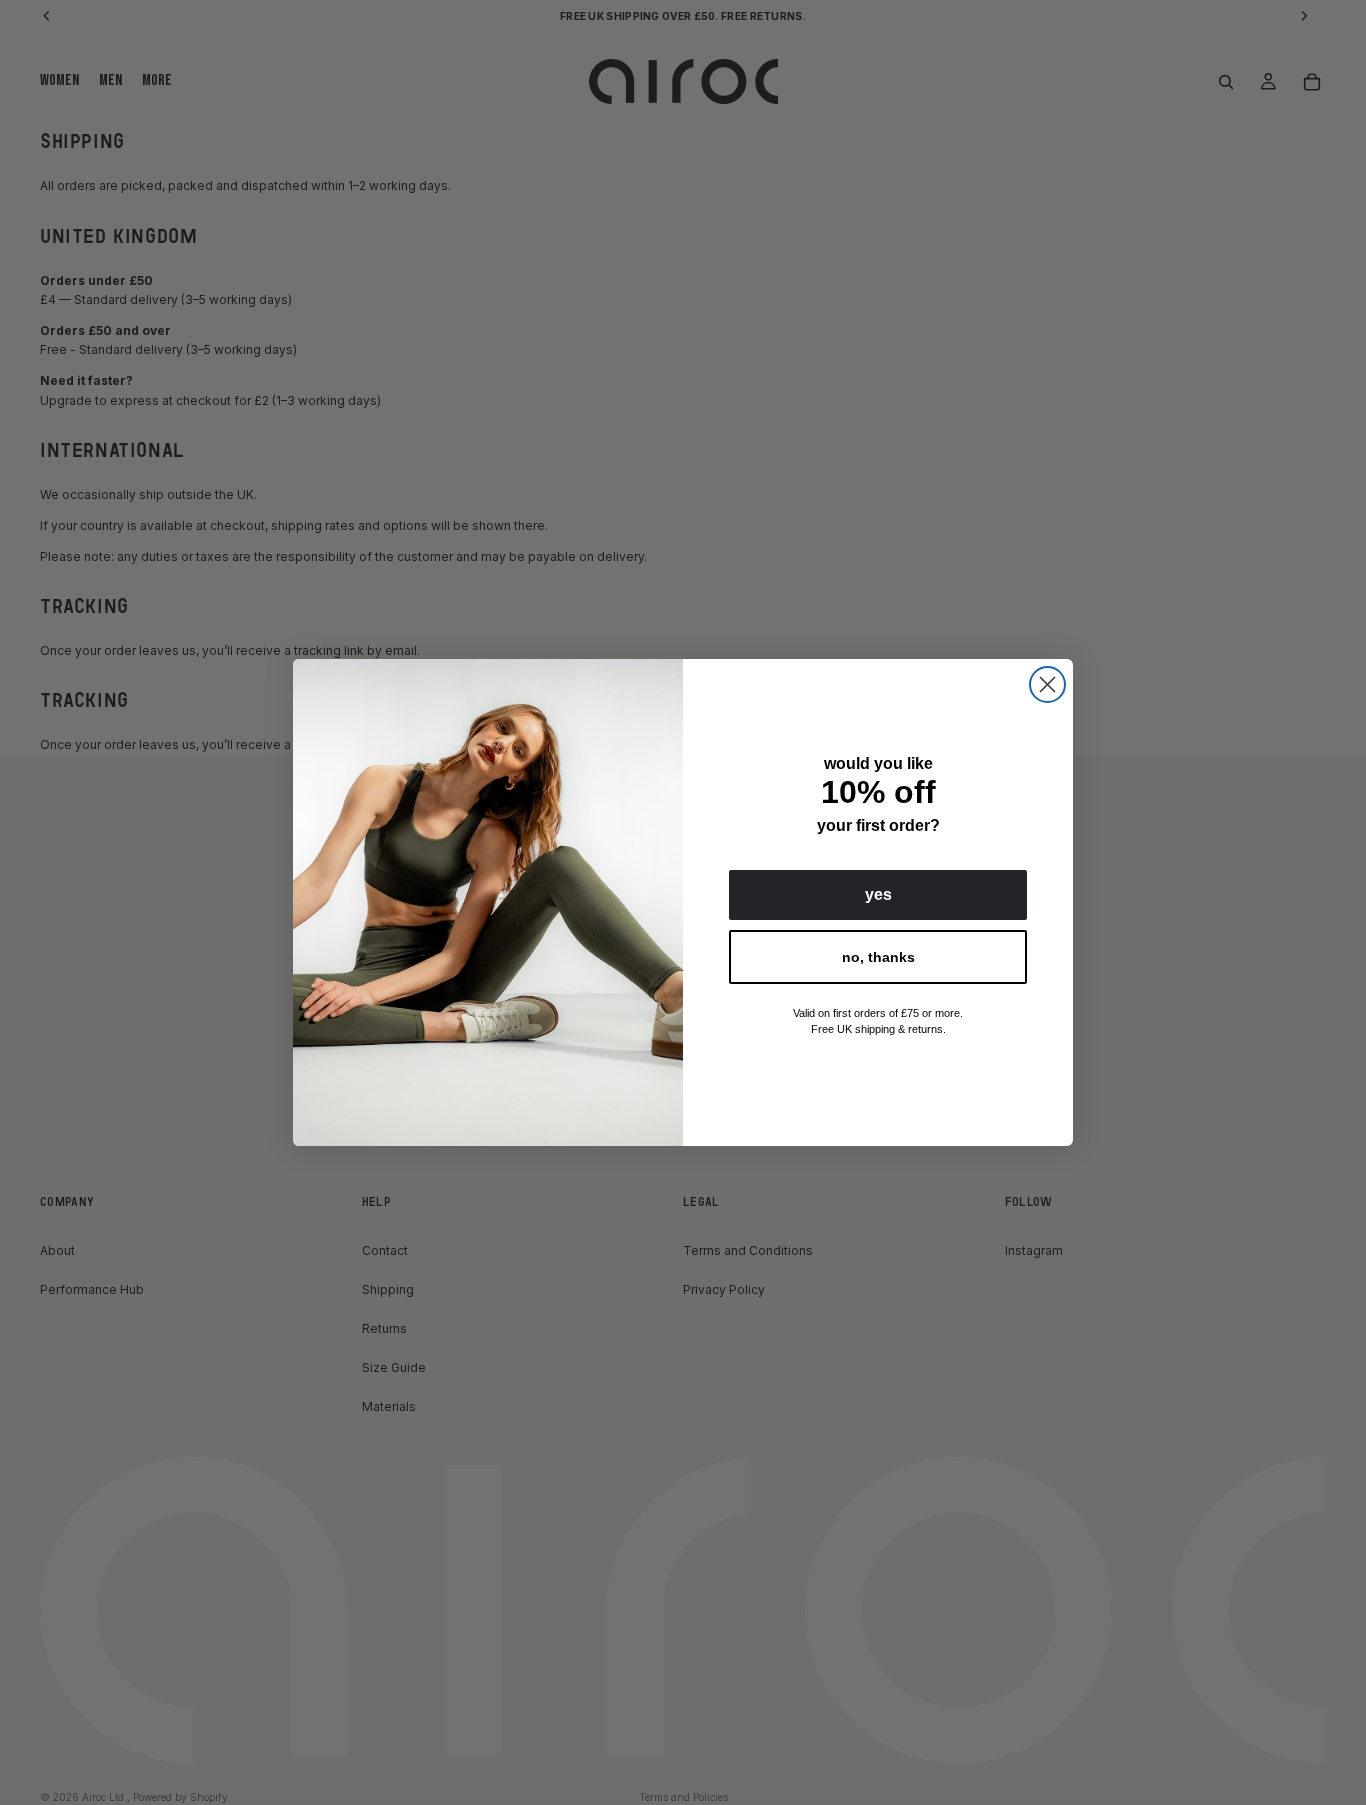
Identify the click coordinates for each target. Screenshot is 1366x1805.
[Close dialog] (1047, 684)
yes (878, 894)
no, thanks (878, 957)
